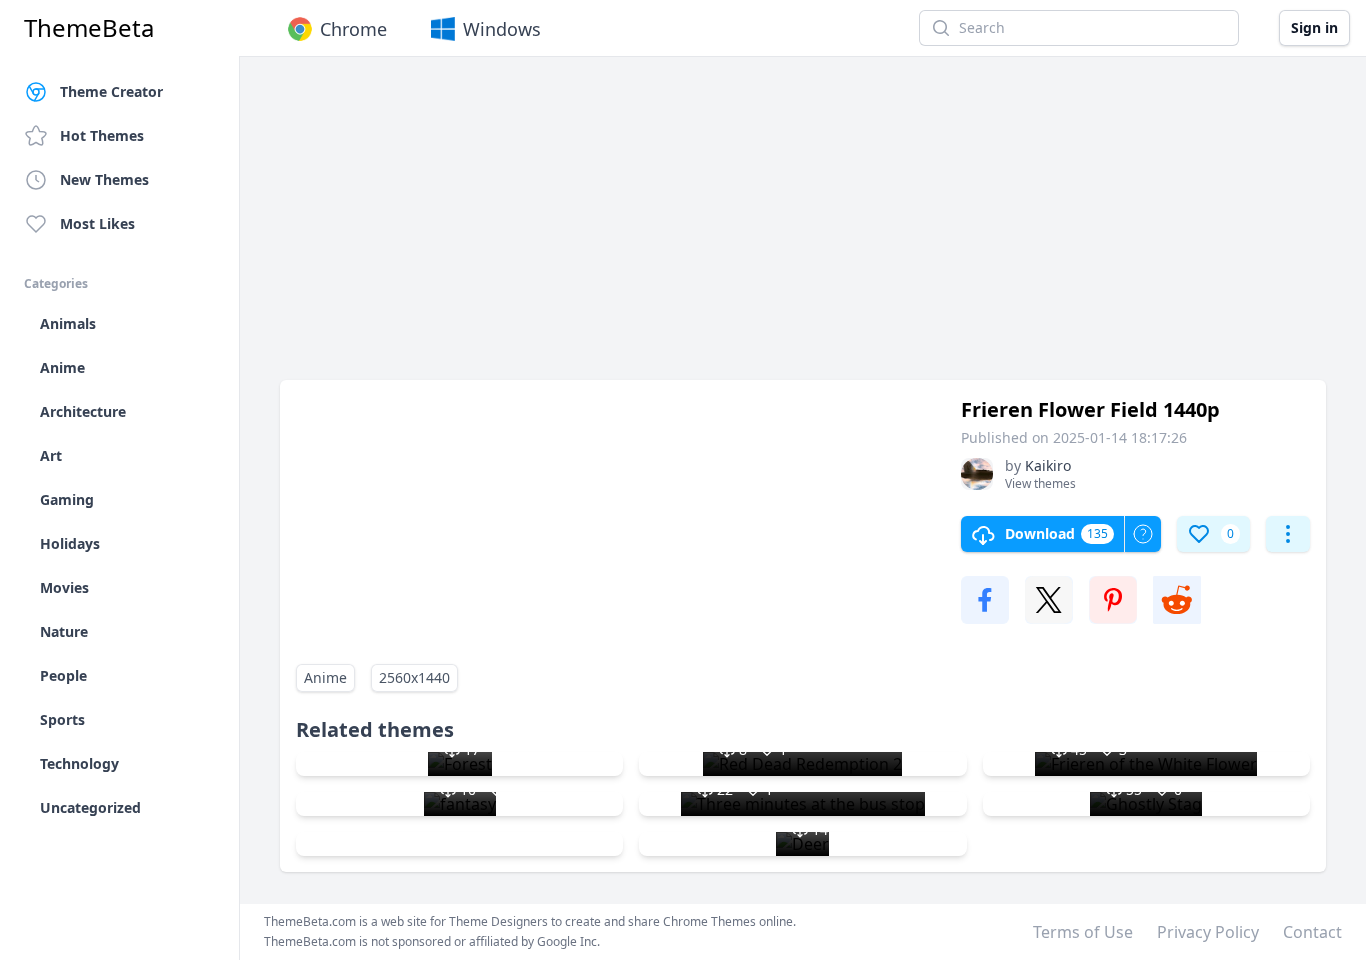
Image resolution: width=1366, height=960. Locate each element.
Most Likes (97, 223)
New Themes (104, 179)
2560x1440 (414, 677)
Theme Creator (111, 91)
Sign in (1314, 27)
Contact (1312, 932)
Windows (502, 29)
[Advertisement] (803, 228)
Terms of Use (1083, 932)
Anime (325, 677)
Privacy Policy (1208, 932)
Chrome (353, 29)
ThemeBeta (89, 28)
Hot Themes (102, 135)
